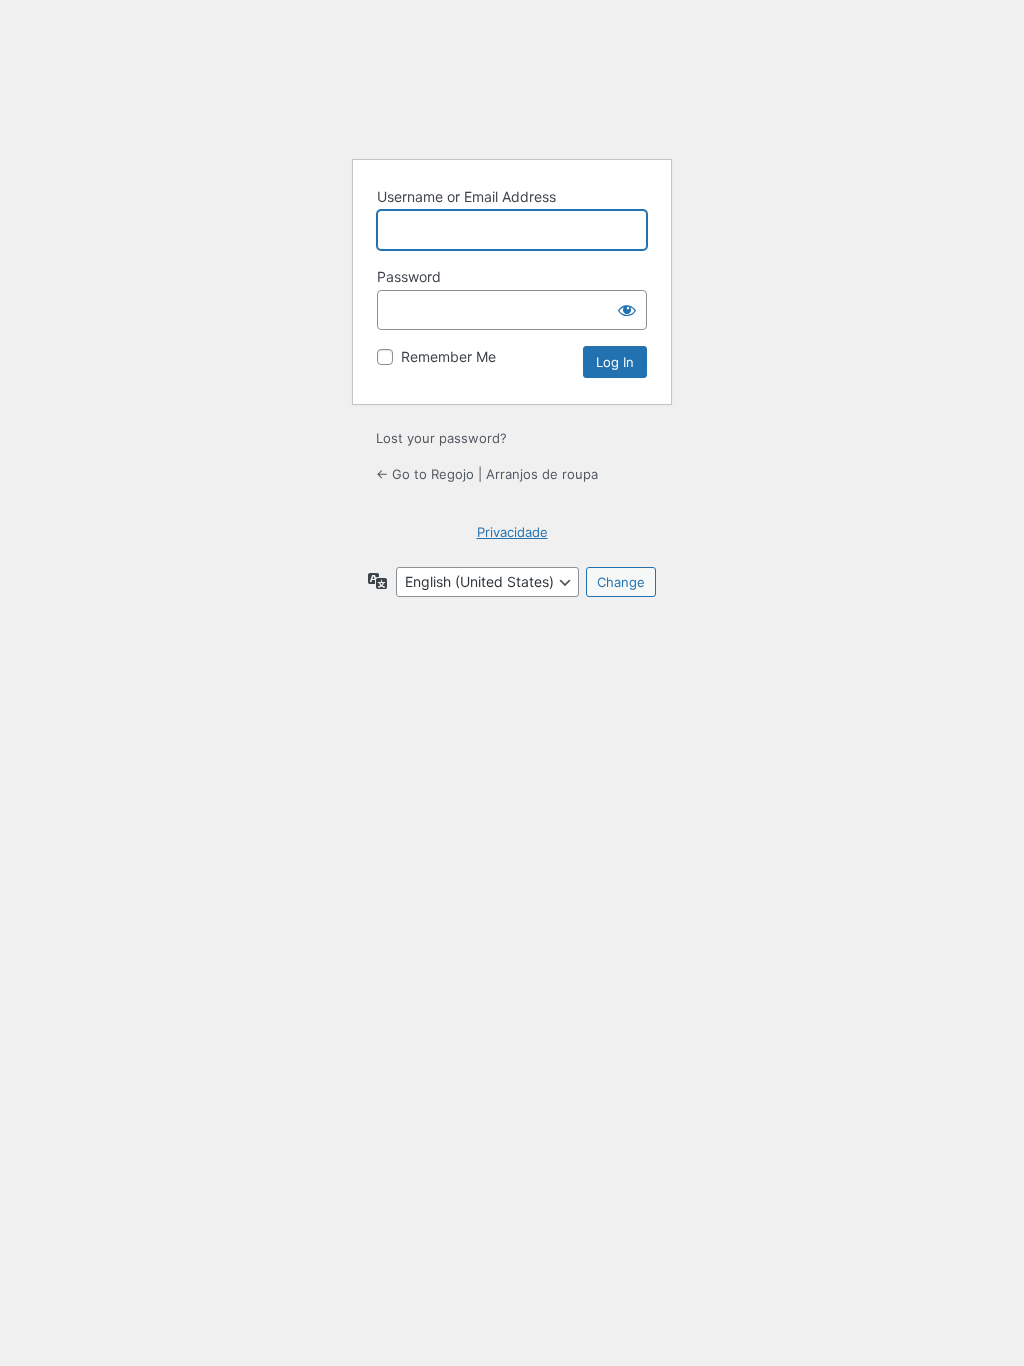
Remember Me (448, 356)
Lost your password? (441, 438)
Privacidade (512, 532)
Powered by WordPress (512, 93)
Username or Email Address (466, 196)
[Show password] (627, 310)
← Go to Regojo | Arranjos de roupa (487, 474)
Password (409, 276)
